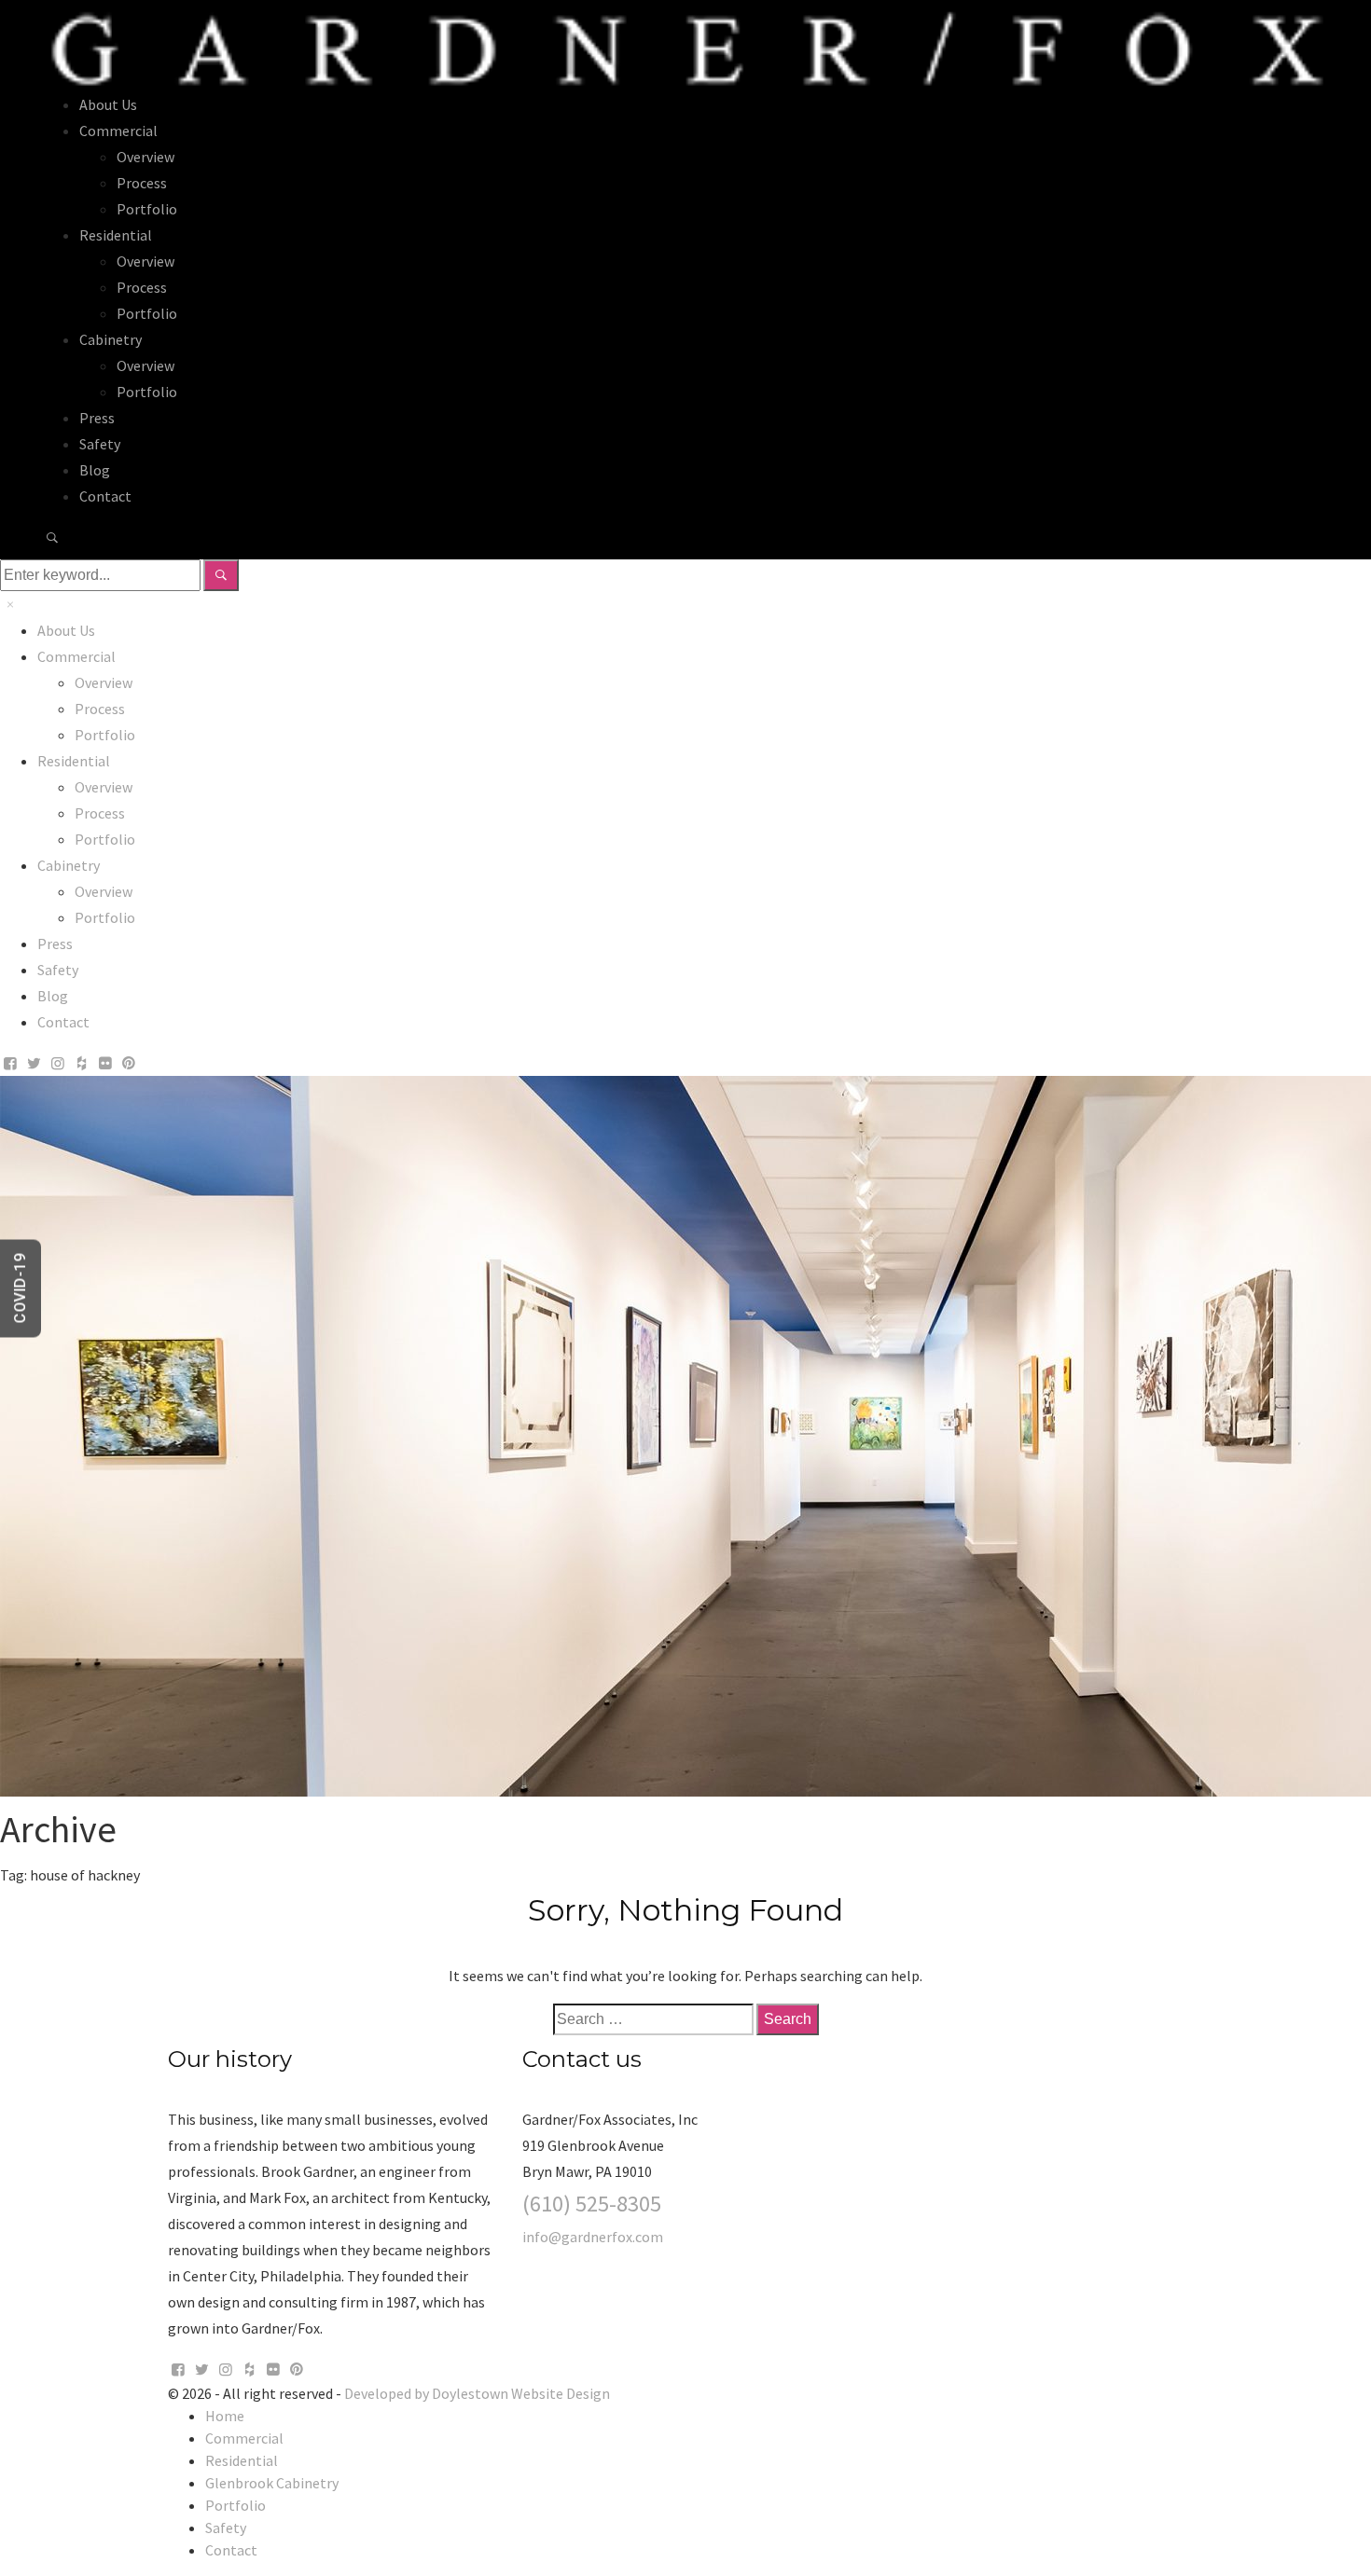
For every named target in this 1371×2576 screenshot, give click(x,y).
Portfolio (147, 209)
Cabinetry (111, 339)
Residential (116, 235)
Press (97, 418)
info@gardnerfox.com (593, 2237)
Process (142, 183)
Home (225, 2416)
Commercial (118, 131)
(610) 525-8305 (592, 2204)
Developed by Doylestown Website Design (477, 2393)
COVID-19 (20, 1288)
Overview (145, 157)
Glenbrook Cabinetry (272, 2483)
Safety (100, 444)
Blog (95, 470)
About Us (108, 104)
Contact (105, 496)
